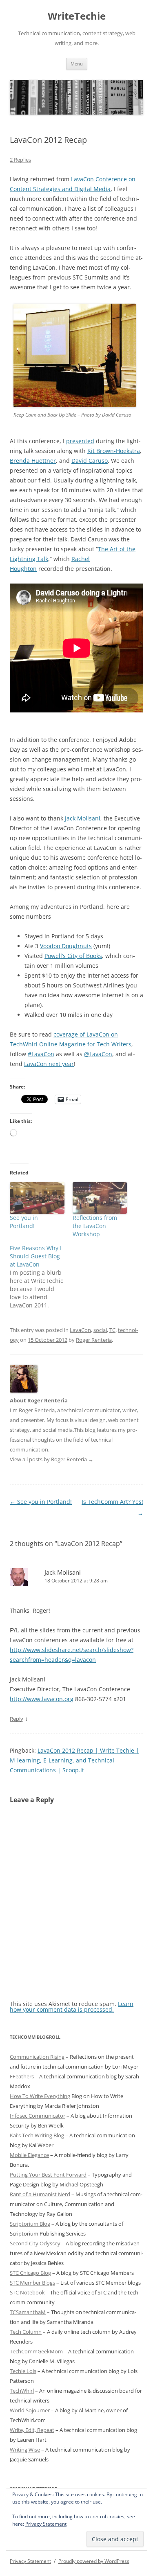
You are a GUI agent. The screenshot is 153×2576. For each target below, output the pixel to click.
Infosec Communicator (38, 2116)
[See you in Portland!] (37, 1198)
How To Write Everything (40, 2096)
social (100, 1330)
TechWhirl (22, 2391)
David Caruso (90, 461)
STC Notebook (27, 2292)
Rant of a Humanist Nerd (40, 2194)
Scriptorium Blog (30, 2224)
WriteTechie (77, 16)
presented (80, 441)
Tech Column (26, 2332)
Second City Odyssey (35, 2243)
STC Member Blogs (32, 2283)
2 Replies (20, 160)
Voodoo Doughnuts (66, 946)
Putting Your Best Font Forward (48, 2175)
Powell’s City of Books (73, 956)
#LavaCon (41, 1054)
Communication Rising (37, 2057)
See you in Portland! (24, 1222)
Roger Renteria (94, 1340)
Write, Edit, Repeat (32, 2430)
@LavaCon (98, 1054)
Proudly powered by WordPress (94, 2561)
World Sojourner (30, 2410)
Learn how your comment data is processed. (72, 2007)
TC (112, 1330)
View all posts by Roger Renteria (52, 1459)
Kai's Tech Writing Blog (37, 2135)
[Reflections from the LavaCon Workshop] (100, 1198)
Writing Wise (25, 2450)
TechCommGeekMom (36, 2351)
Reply (17, 1719)
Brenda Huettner (33, 461)
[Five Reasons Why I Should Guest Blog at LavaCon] (41, 1277)
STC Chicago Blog (30, 2273)
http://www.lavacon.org (42, 1699)
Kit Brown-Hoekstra (114, 451)
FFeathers (22, 2076)
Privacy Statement (46, 2524)
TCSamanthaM (28, 2312)
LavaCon (80, 1330)
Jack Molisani (83, 818)
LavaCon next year (49, 1064)
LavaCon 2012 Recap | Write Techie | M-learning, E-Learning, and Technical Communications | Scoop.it (74, 1760)
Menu (77, 64)
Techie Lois (23, 2371)
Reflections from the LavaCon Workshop (95, 1226)
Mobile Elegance (29, 2155)
